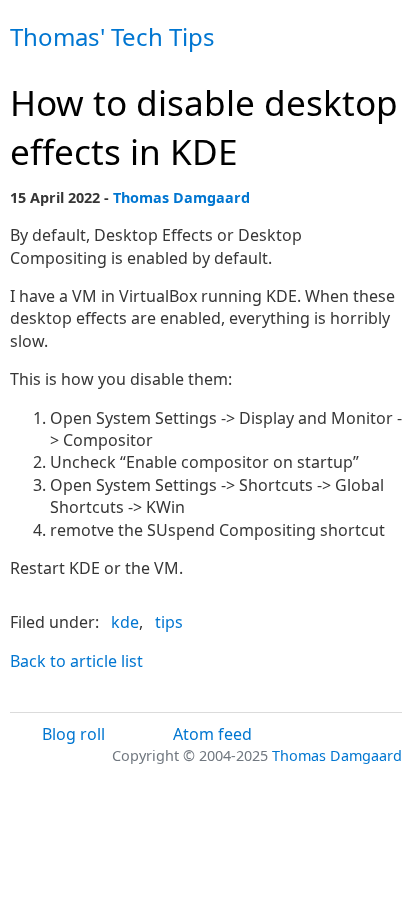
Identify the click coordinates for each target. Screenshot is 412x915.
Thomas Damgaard (181, 197)
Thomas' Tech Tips (112, 36)
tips (169, 622)
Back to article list (76, 661)
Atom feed (212, 734)
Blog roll (73, 734)
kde (125, 622)
